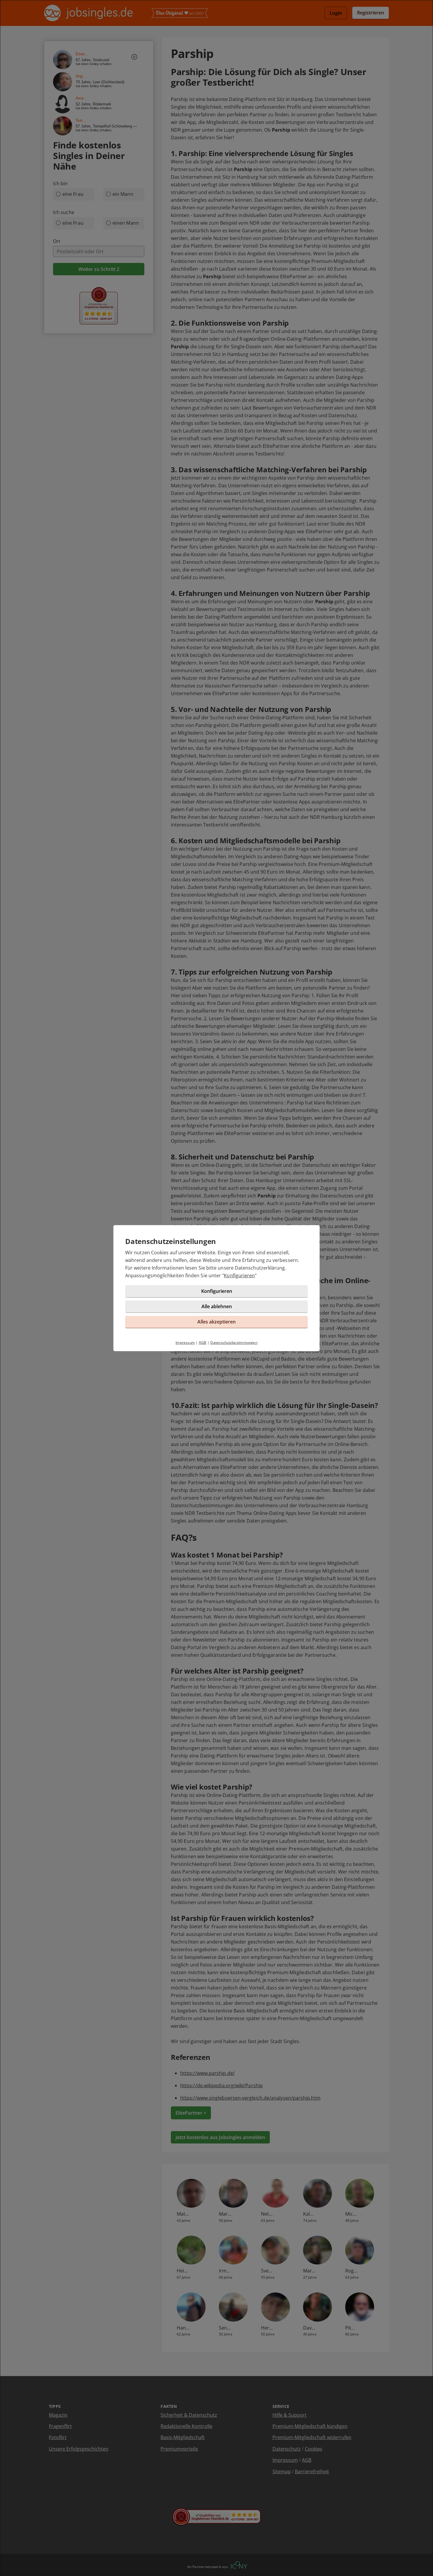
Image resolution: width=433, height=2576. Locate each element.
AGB (203, 1342)
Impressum (185, 1342)
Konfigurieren (239, 1275)
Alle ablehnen (217, 1306)
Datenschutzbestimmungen (234, 1342)
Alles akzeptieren (216, 1322)
